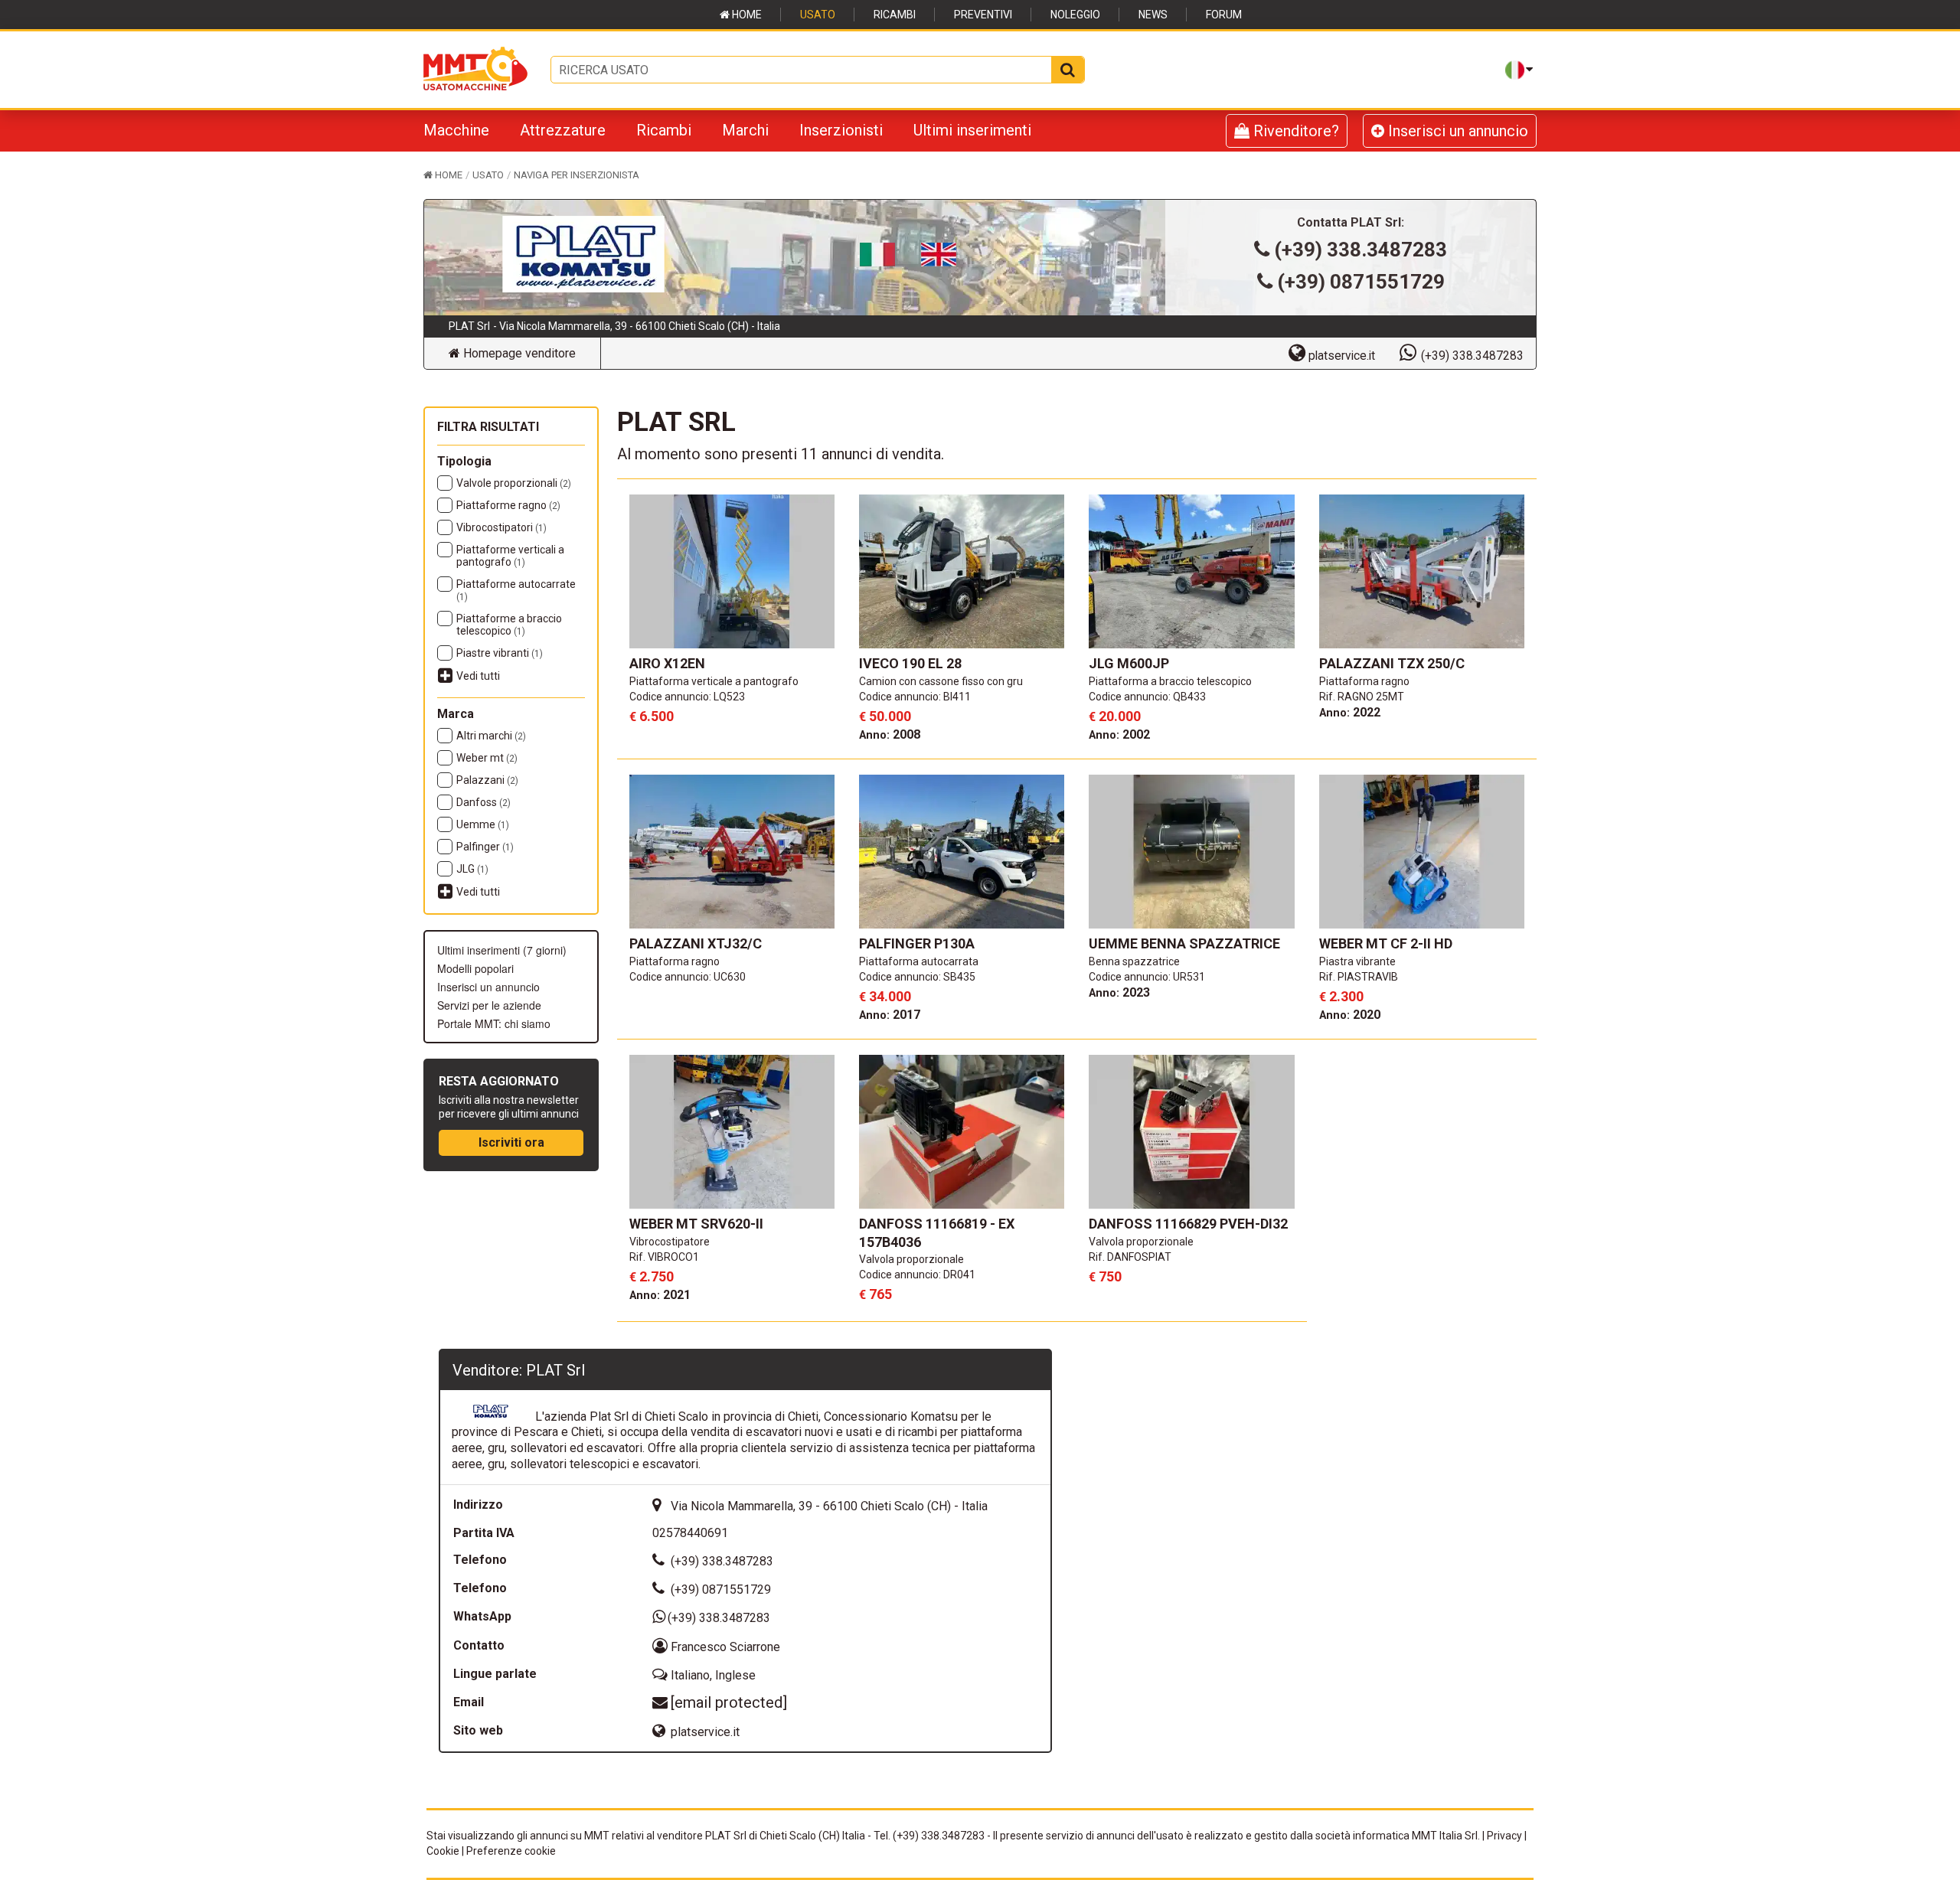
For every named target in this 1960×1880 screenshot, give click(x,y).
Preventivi (983, 15)
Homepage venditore (518, 353)
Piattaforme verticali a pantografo (510, 556)
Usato (818, 15)
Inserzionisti (841, 130)
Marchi (745, 130)
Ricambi (895, 15)
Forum (1224, 15)
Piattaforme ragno (508, 505)
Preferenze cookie (511, 1851)
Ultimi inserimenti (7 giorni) (502, 950)
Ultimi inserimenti (972, 130)
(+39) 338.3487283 (1361, 250)
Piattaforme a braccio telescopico (509, 625)
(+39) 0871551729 (1361, 282)
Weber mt (487, 758)
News (1153, 15)
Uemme (483, 824)
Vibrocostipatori (501, 527)
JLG (472, 869)
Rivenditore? (1294, 131)
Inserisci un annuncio (1456, 131)
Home (746, 15)
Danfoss (483, 802)
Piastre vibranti (500, 653)
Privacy (1504, 1836)
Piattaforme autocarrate (516, 590)
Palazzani (487, 780)
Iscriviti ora (511, 1142)
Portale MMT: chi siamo (494, 1023)
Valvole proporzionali (514, 483)
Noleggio (1075, 15)
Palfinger (485, 847)
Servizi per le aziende (489, 1005)
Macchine (456, 130)
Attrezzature (563, 130)
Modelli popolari (475, 968)
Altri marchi (491, 736)
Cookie (443, 1851)
